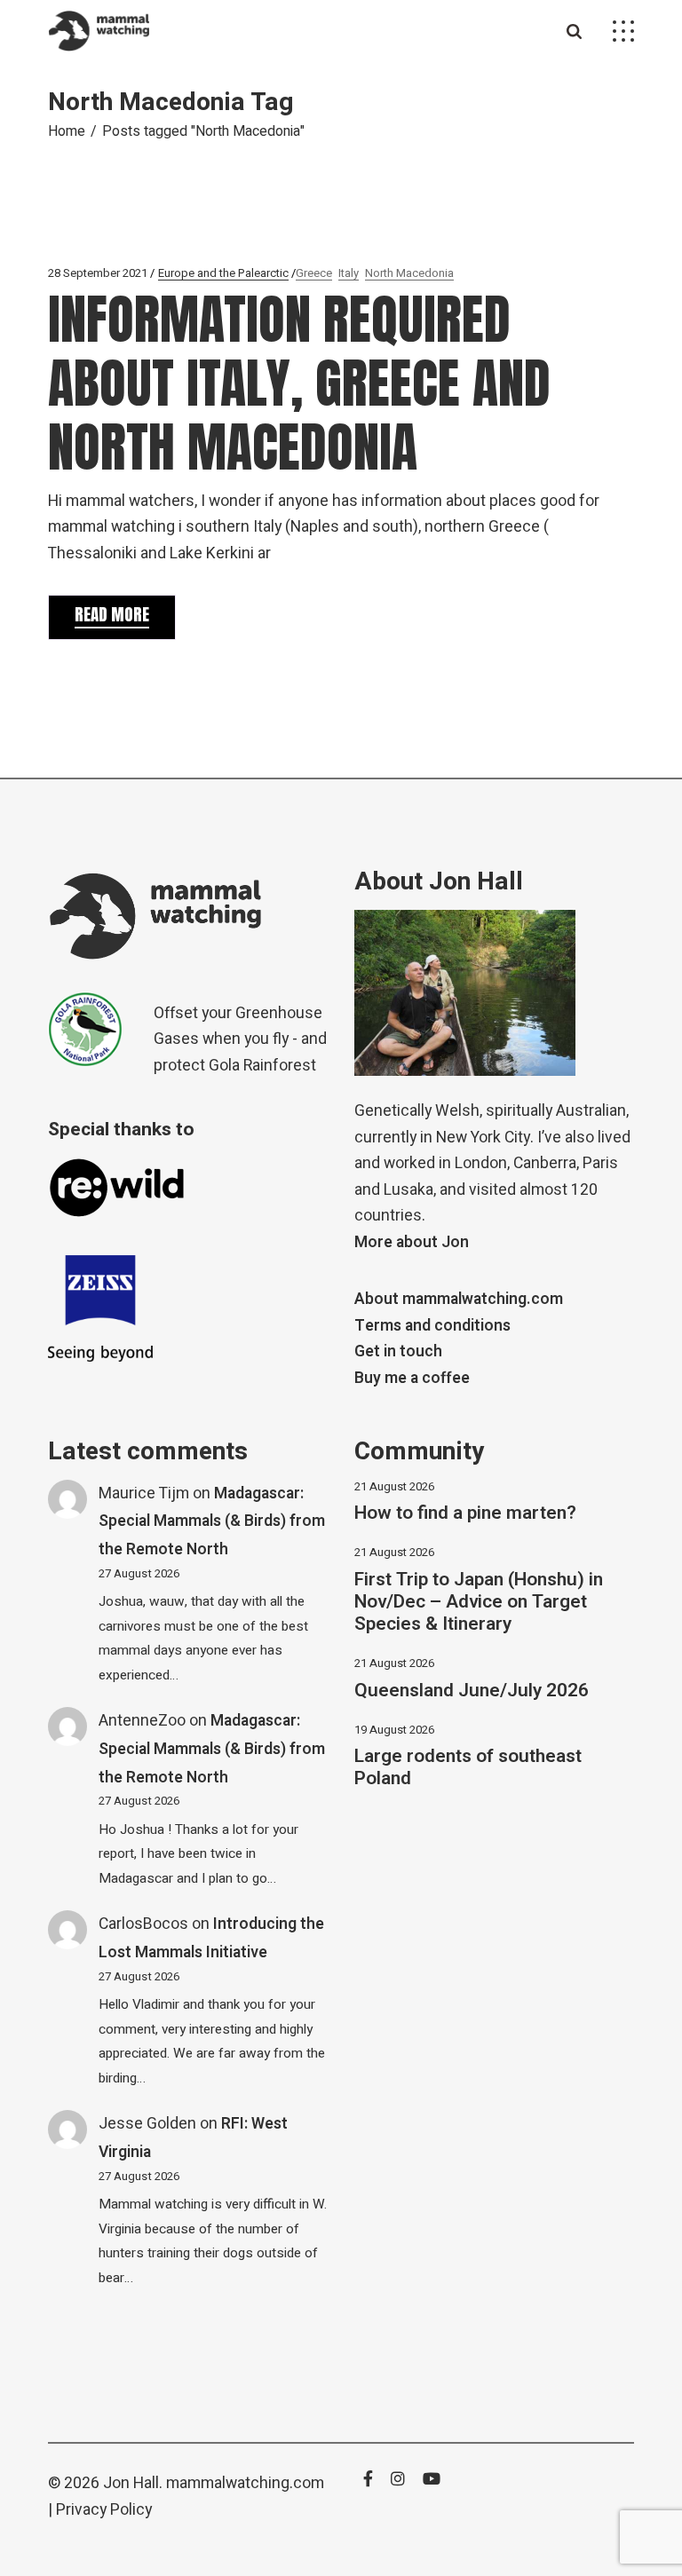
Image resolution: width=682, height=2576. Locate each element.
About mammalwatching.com (459, 1299)
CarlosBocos (143, 1924)
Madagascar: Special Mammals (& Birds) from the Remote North (212, 1521)
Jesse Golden (147, 2124)
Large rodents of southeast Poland (468, 1767)
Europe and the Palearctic (223, 273)
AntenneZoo (142, 1721)
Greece (314, 273)
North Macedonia (409, 273)
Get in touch (398, 1351)
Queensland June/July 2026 (472, 1691)
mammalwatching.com (245, 2483)
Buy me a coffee (412, 1378)
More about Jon (412, 1242)
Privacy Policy (104, 2510)
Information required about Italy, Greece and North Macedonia (299, 383)
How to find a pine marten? (465, 1513)
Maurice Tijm (144, 1493)
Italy (349, 273)
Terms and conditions (432, 1326)
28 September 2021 (98, 273)
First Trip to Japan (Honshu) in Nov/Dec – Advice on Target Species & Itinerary (479, 1602)
